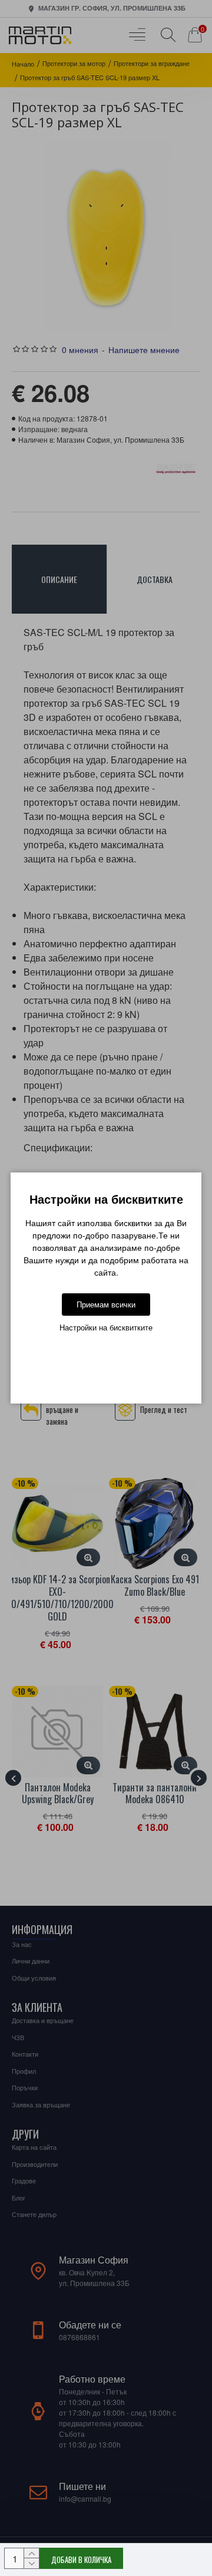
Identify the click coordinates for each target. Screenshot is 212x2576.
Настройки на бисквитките (106, 1327)
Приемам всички (106, 1304)
